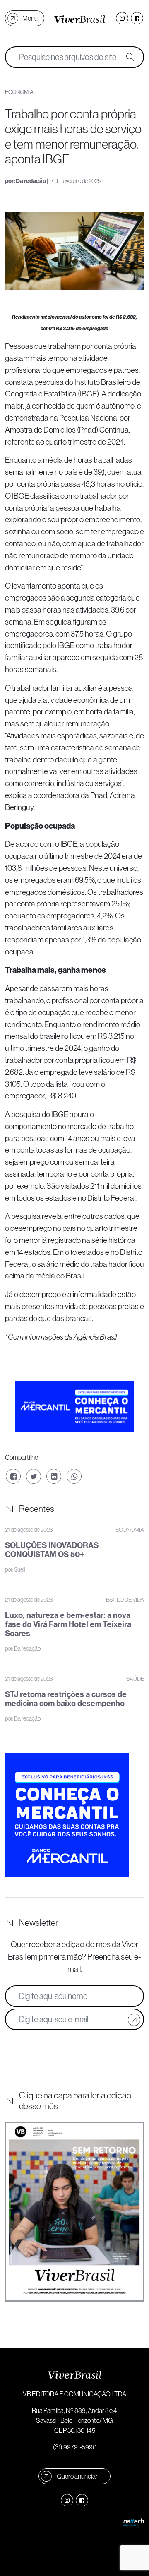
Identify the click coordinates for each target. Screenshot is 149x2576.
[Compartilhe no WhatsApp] (74, 1476)
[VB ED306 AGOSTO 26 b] (74, 2212)
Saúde (135, 1679)
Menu (30, 18)
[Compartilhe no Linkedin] (54, 1476)
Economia (130, 1530)
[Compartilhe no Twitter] (34, 1476)
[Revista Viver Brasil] (80, 18)
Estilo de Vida (125, 1600)
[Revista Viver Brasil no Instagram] (122, 18)
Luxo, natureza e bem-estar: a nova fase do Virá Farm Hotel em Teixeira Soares (68, 1624)
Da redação (31, 181)
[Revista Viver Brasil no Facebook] (137, 18)
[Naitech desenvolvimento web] (134, 2521)
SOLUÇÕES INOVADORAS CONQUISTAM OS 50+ (52, 1550)
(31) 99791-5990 (75, 2447)
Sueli (19, 1569)
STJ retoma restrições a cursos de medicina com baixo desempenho (66, 1699)
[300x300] (67, 1814)
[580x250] (74, 1406)
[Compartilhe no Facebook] (13, 1476)
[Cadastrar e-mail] (134, 2019)
